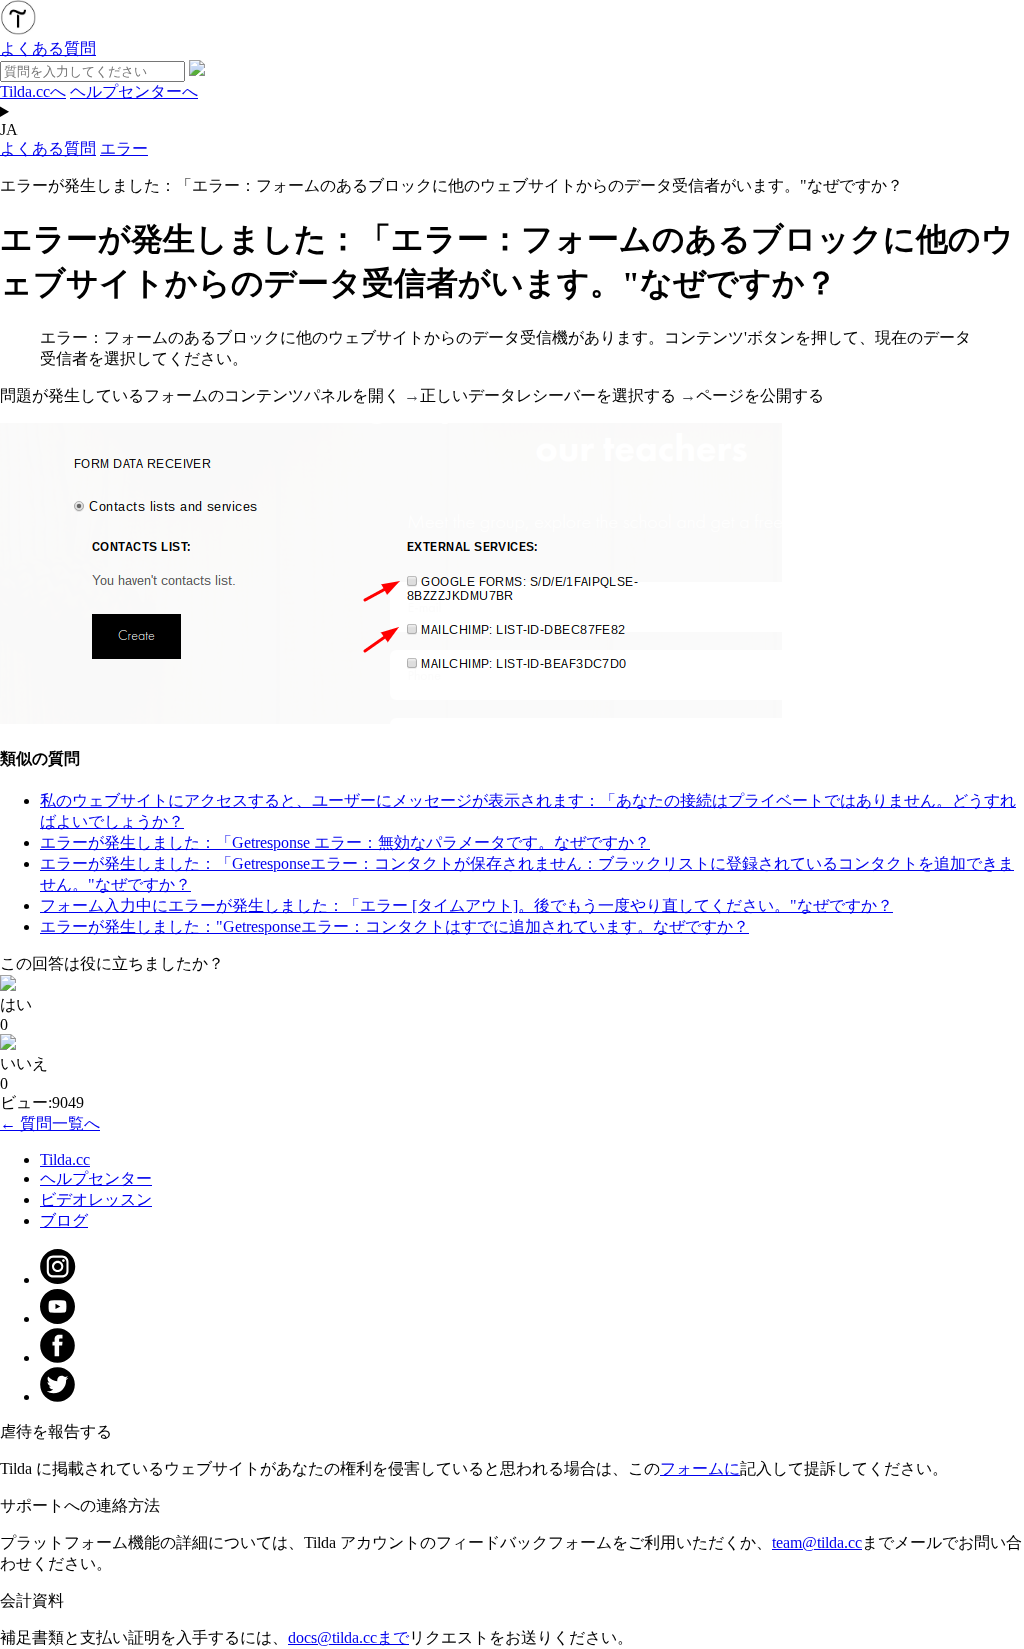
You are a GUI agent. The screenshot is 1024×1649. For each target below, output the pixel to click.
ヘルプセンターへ (134, 91)
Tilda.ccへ (33, 91)
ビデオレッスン (96, 1199)
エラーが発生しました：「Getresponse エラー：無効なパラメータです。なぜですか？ (345, 842)
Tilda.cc (65, 1159)
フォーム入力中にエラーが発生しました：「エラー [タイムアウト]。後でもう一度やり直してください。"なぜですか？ (466, 905)
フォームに (700, 1468)
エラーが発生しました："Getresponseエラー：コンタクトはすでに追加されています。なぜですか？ (394, 926)
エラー (124, 148)
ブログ (64, 1220)
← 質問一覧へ (50, 1123)
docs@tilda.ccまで (348, 1637)
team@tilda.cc (817, 1542)
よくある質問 (48, 148)
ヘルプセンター (96, 1178)
